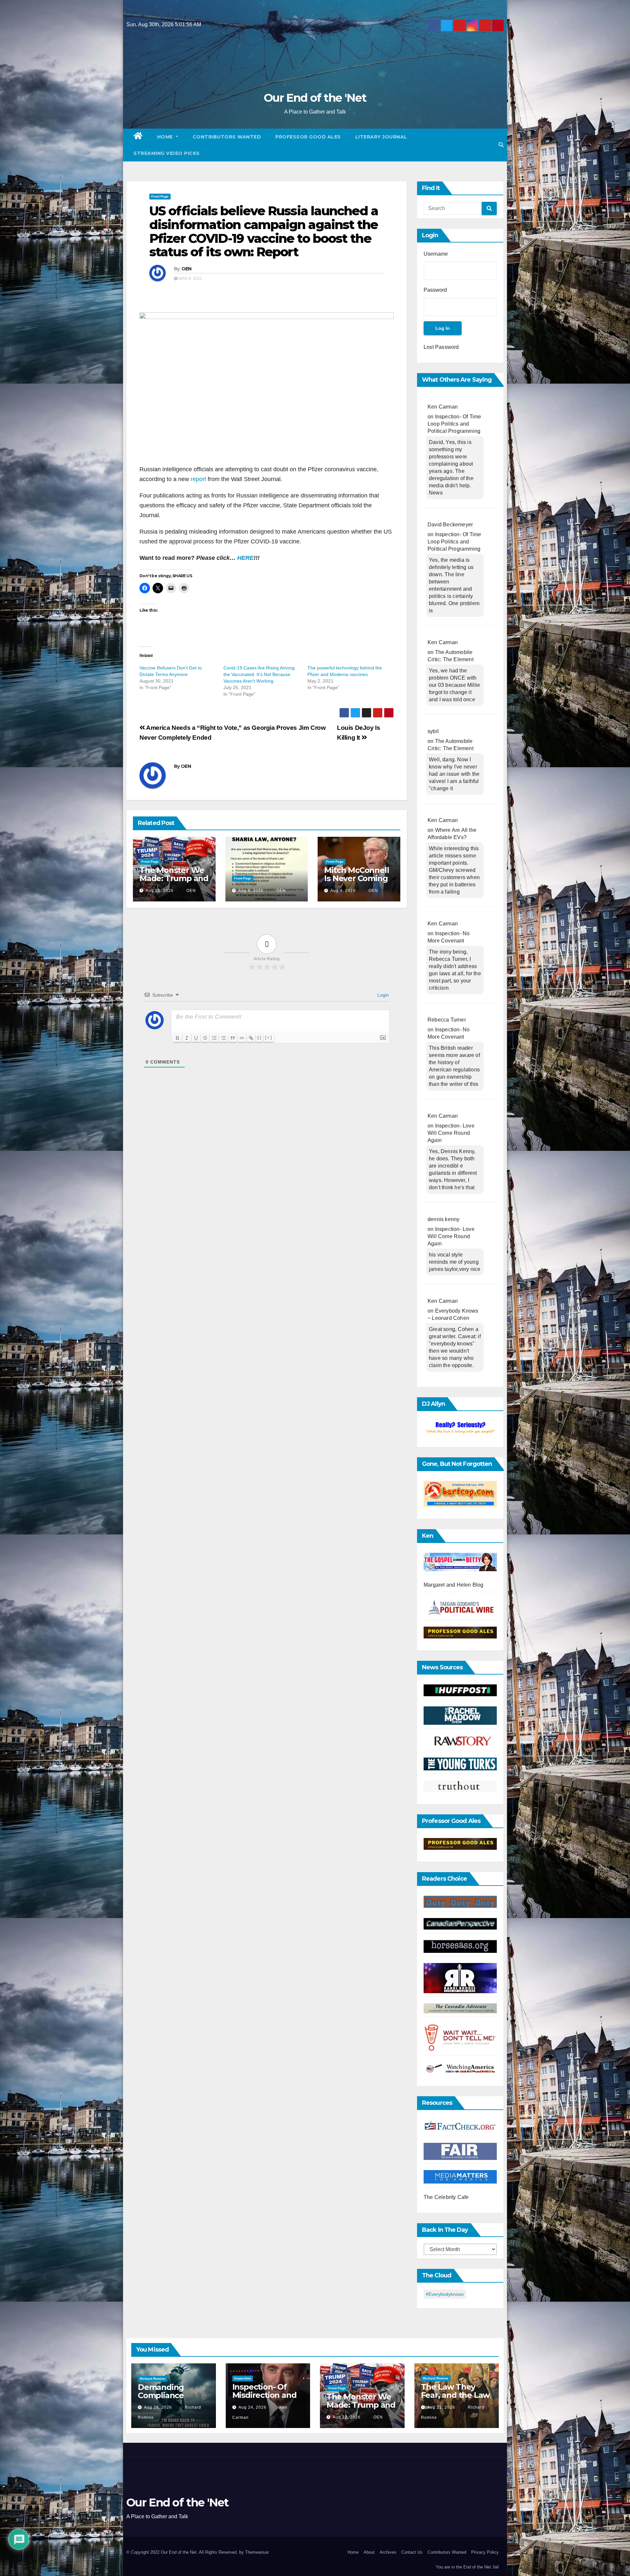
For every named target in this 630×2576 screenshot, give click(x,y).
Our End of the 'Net (315, 98)
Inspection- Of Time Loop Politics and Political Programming (454, 424)
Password (435, 290)
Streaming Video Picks (167, 153)
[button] (501, 145)
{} (260, 1037)
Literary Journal (381, 137)
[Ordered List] (214, 1038)
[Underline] (196, 1038)
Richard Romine (153, 2379)
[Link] (251, 1038)
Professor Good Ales (308, 137)
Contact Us (412, 2552)
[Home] (138, 137)
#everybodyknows (445, 2294)
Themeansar (257, 2552)
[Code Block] (242, 1038)
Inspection (243, 2378)
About (369, 2552)
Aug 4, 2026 (343, 891)
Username (436, 254)
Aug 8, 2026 (251, 891)
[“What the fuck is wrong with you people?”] (460, 1428)
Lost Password (441, 347)
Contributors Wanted (227, 137)
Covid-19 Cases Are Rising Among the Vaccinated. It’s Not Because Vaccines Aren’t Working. (259, 674)
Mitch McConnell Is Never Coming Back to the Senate (357, 882)
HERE (245, 558)
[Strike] (205, 1038)
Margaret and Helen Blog (454, 1585)
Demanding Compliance (161, 2391)
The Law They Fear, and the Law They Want (455, 2395)
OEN (187, 269)
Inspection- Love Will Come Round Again (451, 1133)
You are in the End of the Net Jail (467, 2567)
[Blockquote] (233, 1038)
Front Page (160, 196)
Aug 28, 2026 (158, 2407)
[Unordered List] (223, 1038)
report (198, 479)
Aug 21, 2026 (441, 2407)
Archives (388, 2552)
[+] (269, 1037)
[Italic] (187, 1038)
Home (166, 137)
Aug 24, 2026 (252, 2407)
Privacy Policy (485, 2552)
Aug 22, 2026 (160, 891)
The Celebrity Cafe (446, 2197)
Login (382, 995)
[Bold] (178, 1038)
